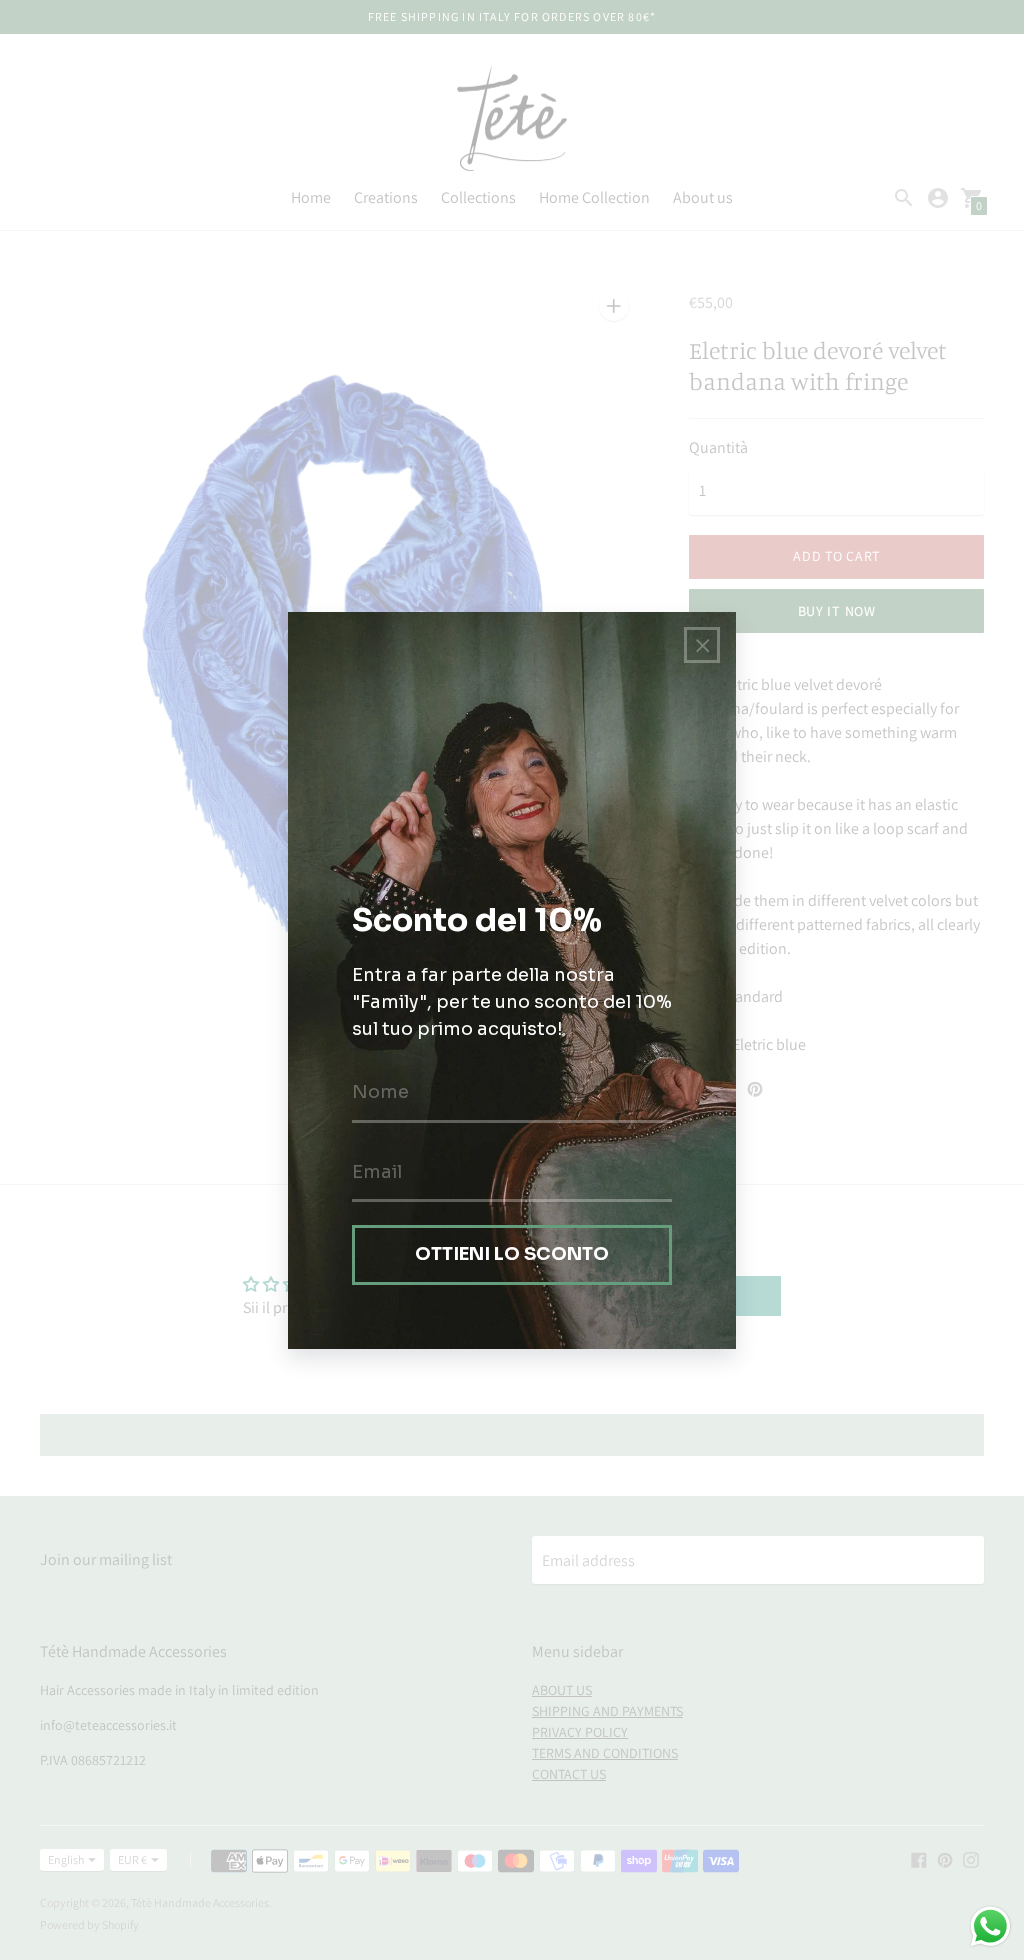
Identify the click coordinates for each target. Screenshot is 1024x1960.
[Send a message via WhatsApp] (990, 1926)
